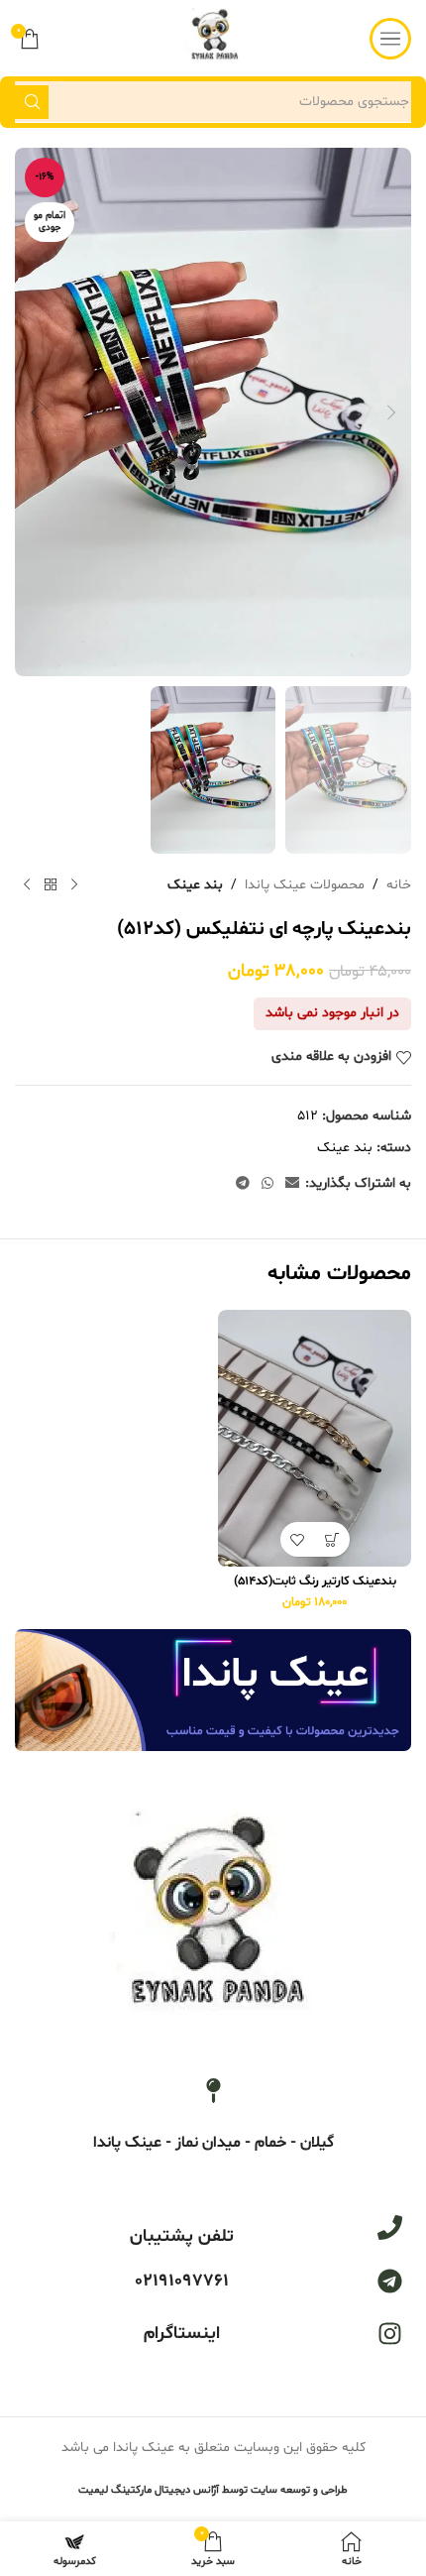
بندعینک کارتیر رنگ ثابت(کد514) (315, 1581)
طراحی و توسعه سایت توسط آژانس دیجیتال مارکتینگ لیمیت (213, 2490)
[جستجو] (32, 102)
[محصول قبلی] (74, 885)
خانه (399, 885)
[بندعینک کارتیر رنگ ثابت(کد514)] (315, 1439)
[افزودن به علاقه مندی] (298, 1539)
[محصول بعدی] (27, 885)
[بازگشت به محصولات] (51, 885)
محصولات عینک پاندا (305, 885)
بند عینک (195, 885)
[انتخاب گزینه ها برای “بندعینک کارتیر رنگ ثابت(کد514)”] (332, 1539)
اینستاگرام (182, 2334)
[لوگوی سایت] (213, 38)
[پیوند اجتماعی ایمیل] (292, 1184)
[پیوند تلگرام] (243, 1184)
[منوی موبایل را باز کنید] (390, 39)
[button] (391, 412)
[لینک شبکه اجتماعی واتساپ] (267, 1184)
